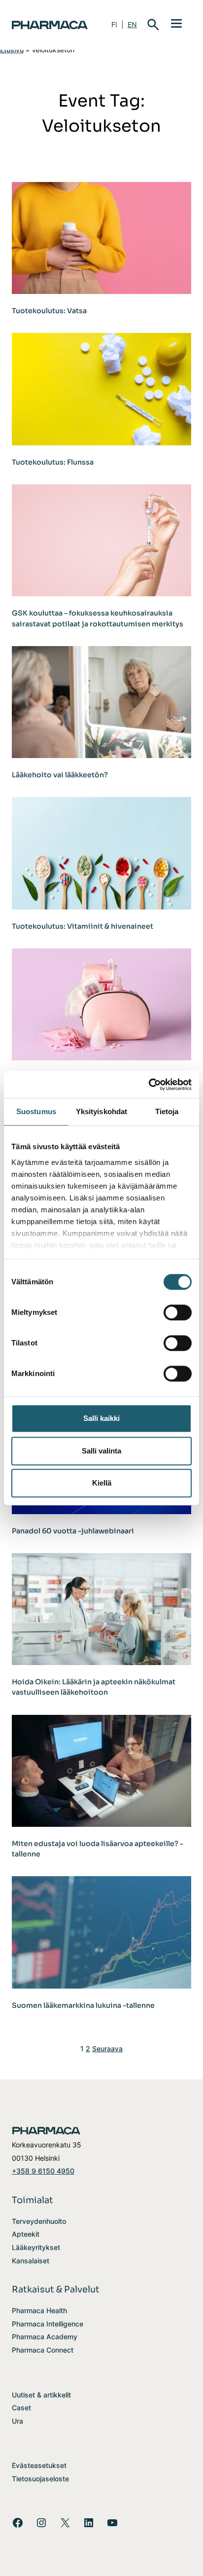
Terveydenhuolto (39, 2221)
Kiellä (102, 1483)
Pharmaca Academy (45, 2337)
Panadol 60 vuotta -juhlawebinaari (73, 1531)
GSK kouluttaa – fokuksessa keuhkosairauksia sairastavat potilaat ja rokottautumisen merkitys (98, 618)
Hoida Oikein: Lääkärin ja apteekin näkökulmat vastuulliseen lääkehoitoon (94, 1687)
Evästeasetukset (39, 2465)
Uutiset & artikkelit (41, 2395)
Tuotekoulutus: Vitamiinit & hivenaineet (83, 926)
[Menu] (176, 23)
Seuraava (107, 2049)
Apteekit (26, 2234)
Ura (17, 2421)
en (132, 24)
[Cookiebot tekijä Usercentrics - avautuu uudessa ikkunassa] (149, 1085)
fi (114, 24)
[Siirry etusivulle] (50, 25)
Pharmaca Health (39, 2310)
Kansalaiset (31, 2261)
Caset (21, 2408)
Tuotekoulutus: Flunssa (53, 462)
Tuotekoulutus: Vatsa (49, 311)
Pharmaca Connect (43, 2350)
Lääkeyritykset (36, 2247)
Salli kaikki (101, 1418)
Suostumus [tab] (36, 1111)
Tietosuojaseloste (40, 2479)
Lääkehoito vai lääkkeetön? (60, 775)
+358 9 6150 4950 (43, 2171)
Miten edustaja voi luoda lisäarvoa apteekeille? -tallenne (98, 1849)
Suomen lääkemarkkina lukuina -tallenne (83, 2005)
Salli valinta (101, 1451)
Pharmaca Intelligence (48, 2324)
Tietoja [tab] (167, 1111)
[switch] (178, 1312)
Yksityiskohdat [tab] (101, 1111)
